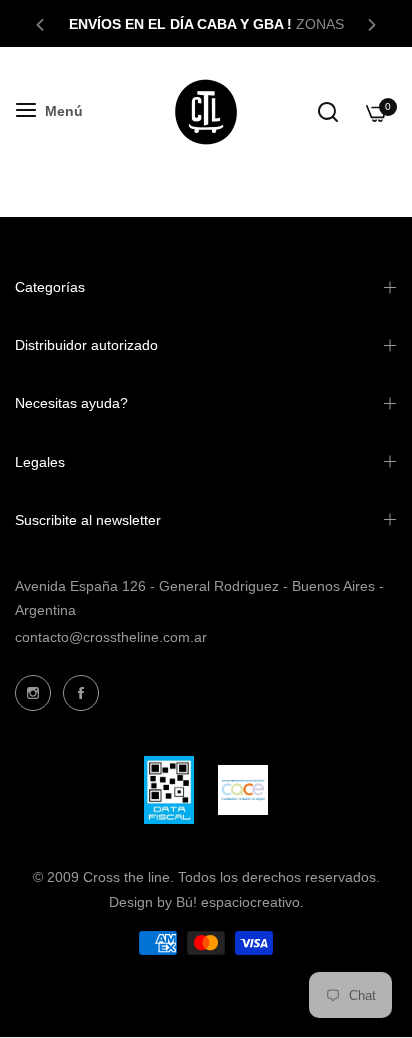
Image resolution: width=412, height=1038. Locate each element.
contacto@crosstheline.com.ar (111, 637)
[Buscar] (328, 112)
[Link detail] (33, 693)
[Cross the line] (206, 112)
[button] (40, 23)
